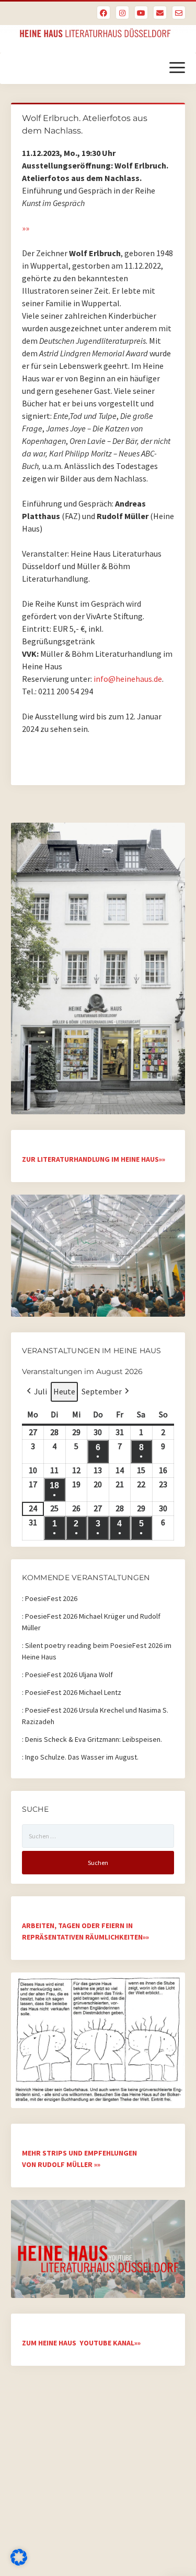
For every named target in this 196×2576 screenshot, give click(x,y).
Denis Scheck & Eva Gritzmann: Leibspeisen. (94, 1739)
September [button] (102, 1391)
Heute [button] (64, 1391)
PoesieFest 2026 (51, 1598)
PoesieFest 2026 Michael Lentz (73, 1692)
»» (26, 228)
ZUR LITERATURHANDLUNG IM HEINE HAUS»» (94, 1159)
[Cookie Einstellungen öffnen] (19, 2562)
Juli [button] (41, 1391)
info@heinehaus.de (128, 679)
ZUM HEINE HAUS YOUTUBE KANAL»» (81, 2343)
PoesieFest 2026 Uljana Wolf (69, 1675)
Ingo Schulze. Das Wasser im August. (82, 1757)
